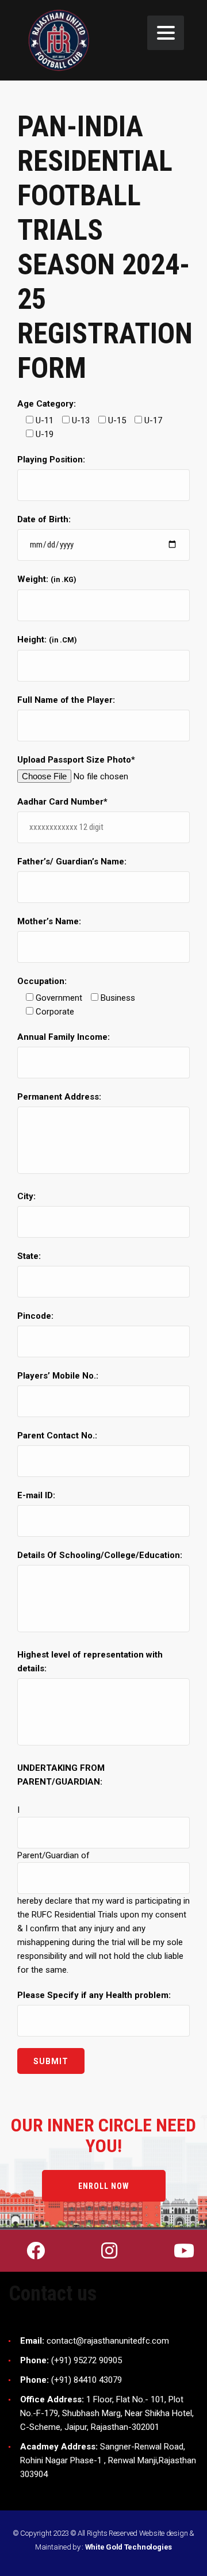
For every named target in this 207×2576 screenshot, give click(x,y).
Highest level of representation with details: (90, 1662)
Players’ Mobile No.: (58, 1376)
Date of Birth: (44, 519)
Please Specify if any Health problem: (94, 1995)
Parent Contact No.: (57, 1436)
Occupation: (42, 981)
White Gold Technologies (129, 2547)
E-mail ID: (36, 1495)
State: (29, 1256)
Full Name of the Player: (66, 700)
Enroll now (104, 2186)
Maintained (53, 2547)
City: (26, 1196)
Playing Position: (51, 460)
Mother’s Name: (49, 921)
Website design (164, 2533)
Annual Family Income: (64, 1037)
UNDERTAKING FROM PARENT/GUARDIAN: (61, 1775)
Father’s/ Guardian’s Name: (72, 862)
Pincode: (35, 1316)
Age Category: (47, 404)
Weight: (47, 579)
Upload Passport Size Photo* (76, 760)
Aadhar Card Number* (62, 802)
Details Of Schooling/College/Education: (100, 1555)
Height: (47, 640)
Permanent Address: (59, 1097)
